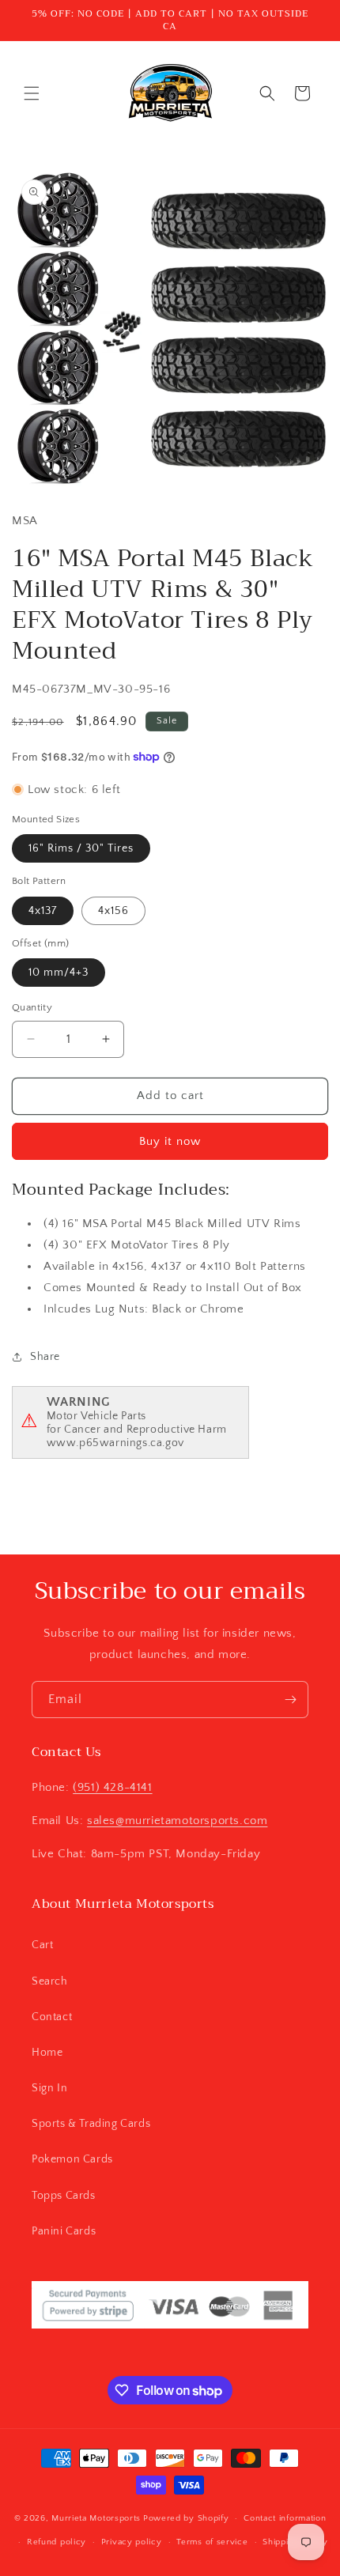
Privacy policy (132, 2542)
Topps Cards (64, 2196)
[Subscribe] (290, 1700)
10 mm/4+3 (59, 973)
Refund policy (57, 2542)
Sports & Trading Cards (91, 2124)
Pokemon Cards (72, 2159)
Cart (42, 1945)
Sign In (49, 2088)
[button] (32, 93)
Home (47, 2053)
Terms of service (212, 2542)
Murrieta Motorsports (96, 2518)
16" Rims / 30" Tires (81, 848)
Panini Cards (64, 2231)
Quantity (32, 1007)
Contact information (285, 2518)
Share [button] (45, 1357)
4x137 (43, 911)
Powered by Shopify (186, 2518)
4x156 (113, 911)
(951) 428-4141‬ (112, 1787)
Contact (52, 2017)
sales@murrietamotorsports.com (177, 1821)
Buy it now (170, 1141)
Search (50, 1981)
